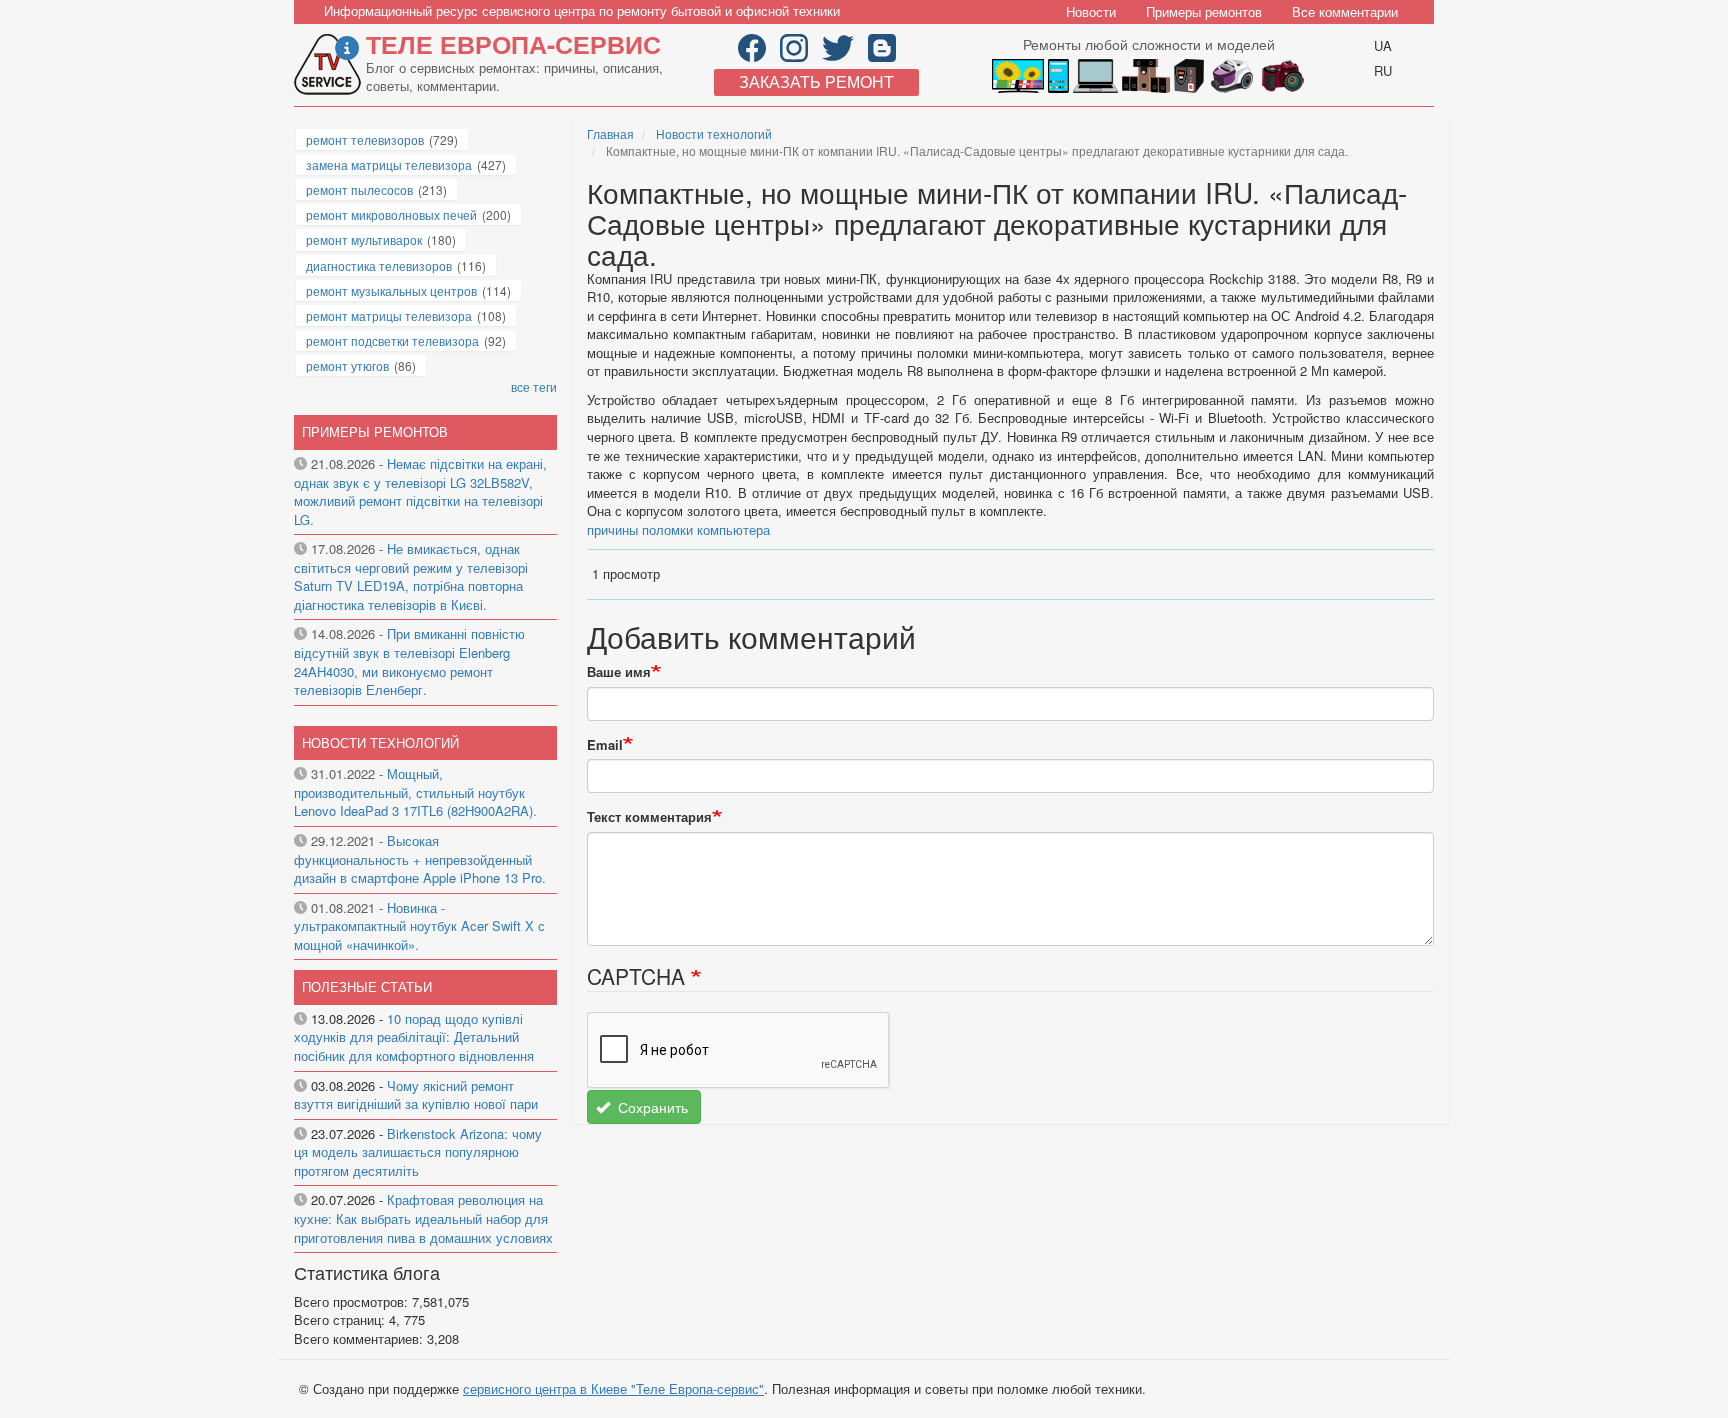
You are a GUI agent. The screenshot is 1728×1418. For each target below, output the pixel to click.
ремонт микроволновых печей (391, 214)
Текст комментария (649, 817)
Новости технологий (714, 133)
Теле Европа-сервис (513, 44)
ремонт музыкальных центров (391, 290)
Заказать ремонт (816, 81)
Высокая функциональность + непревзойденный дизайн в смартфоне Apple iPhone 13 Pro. (420, 859)
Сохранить (651, 1107)
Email (605, 745)
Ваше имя (619, 672)
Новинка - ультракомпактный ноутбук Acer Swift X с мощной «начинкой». (419, 926)
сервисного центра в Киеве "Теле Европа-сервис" (613, 1388)
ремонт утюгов (347, 365)
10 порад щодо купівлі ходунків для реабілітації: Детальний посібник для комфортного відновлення (414, 1037)
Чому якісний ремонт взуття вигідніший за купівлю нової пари (416, 1095)
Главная (610, 133)
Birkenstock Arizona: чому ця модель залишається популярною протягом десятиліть (418, 1152)
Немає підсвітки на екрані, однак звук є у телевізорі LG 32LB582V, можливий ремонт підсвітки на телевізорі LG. (420, 491)
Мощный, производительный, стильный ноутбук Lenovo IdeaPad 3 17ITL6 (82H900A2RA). (415, 792)
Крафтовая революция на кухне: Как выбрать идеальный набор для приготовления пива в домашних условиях (423, 1218)
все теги (534, 386)
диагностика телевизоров (379, 265)
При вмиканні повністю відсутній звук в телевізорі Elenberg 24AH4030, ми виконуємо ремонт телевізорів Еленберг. (409, 661)
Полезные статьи (367, 986)
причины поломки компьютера (678, 529)
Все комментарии (1345, 11)
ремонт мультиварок (364, 239)
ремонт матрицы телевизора (389, 315)
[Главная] (330, 64)
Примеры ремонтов (1204, 11)
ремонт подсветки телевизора (392, 340)
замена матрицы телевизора (389, 164)
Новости (1091, 11)
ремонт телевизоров (365, 139)
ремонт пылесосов (359, 189)
